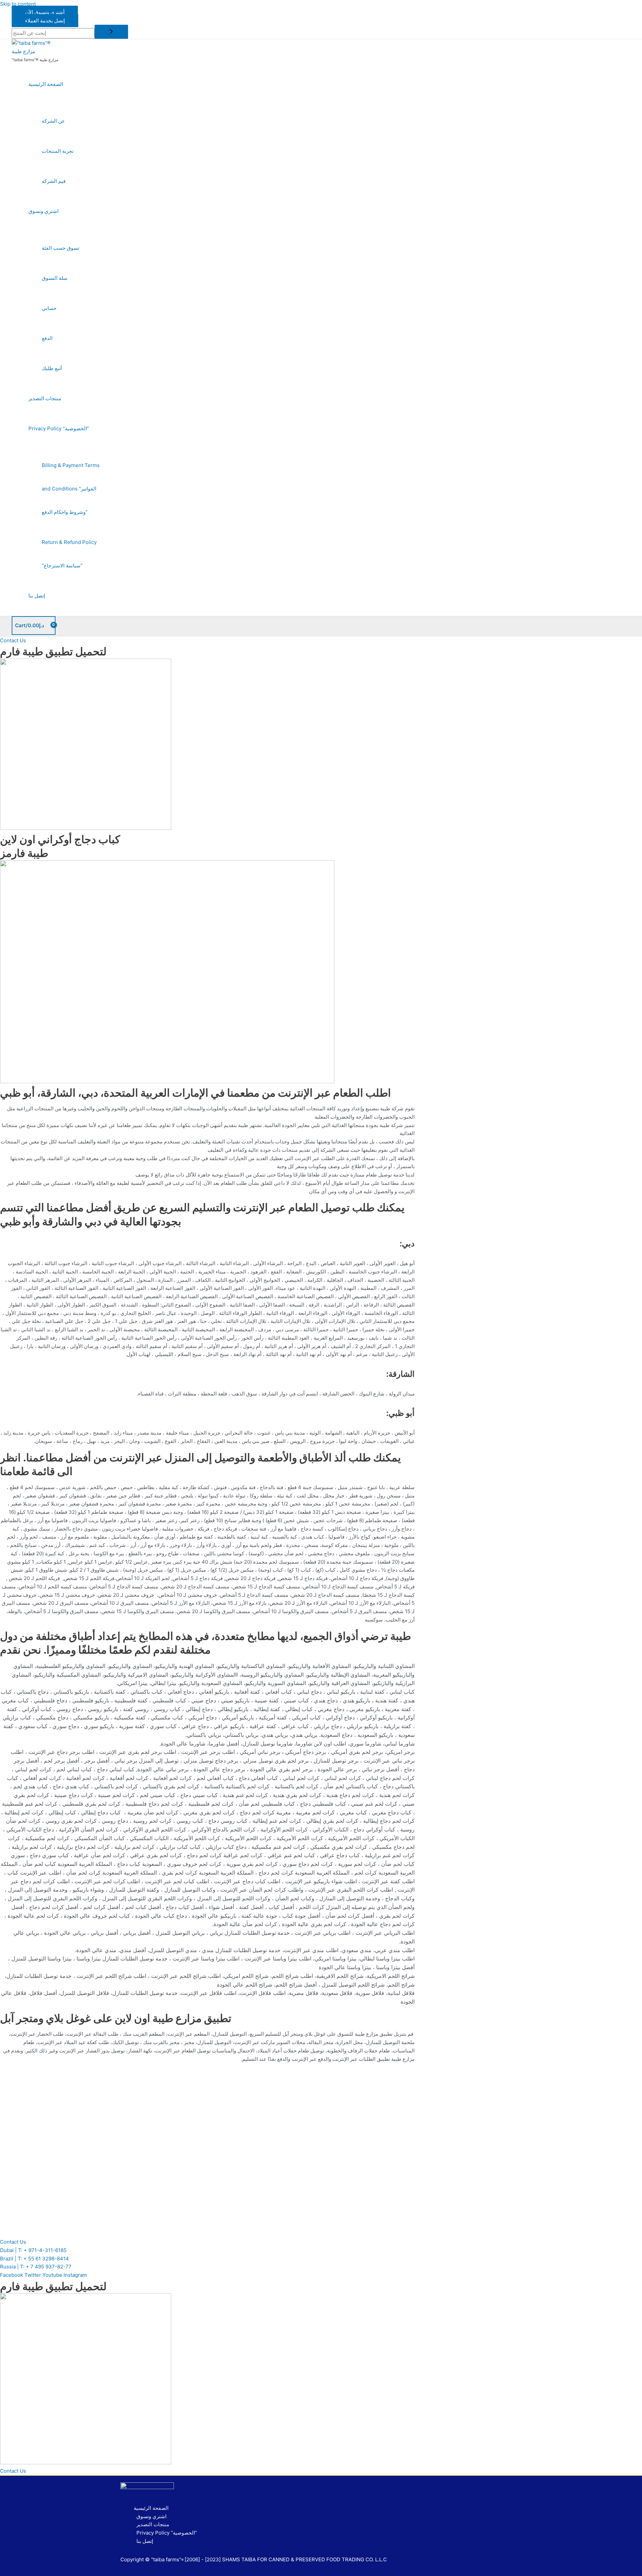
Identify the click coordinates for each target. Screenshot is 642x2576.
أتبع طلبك (52, 368)
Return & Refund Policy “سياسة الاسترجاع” (69, 554)
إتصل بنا (37, 596)
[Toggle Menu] (65, 103)
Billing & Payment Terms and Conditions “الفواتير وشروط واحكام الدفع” (71, 489)
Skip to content (18, 4)
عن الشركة (53, 121)
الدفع (47, 338)
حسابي (49, 308)
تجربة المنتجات (58, 151)
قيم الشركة (54, 181)
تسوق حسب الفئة (61, 248)
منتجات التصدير (45, 398)
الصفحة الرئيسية (46, 84)
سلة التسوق (55, 278)
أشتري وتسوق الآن (45, 12)
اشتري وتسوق (43, 211)
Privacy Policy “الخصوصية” (59, 428)
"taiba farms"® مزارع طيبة (35, 60)
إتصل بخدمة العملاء (45, 21)
